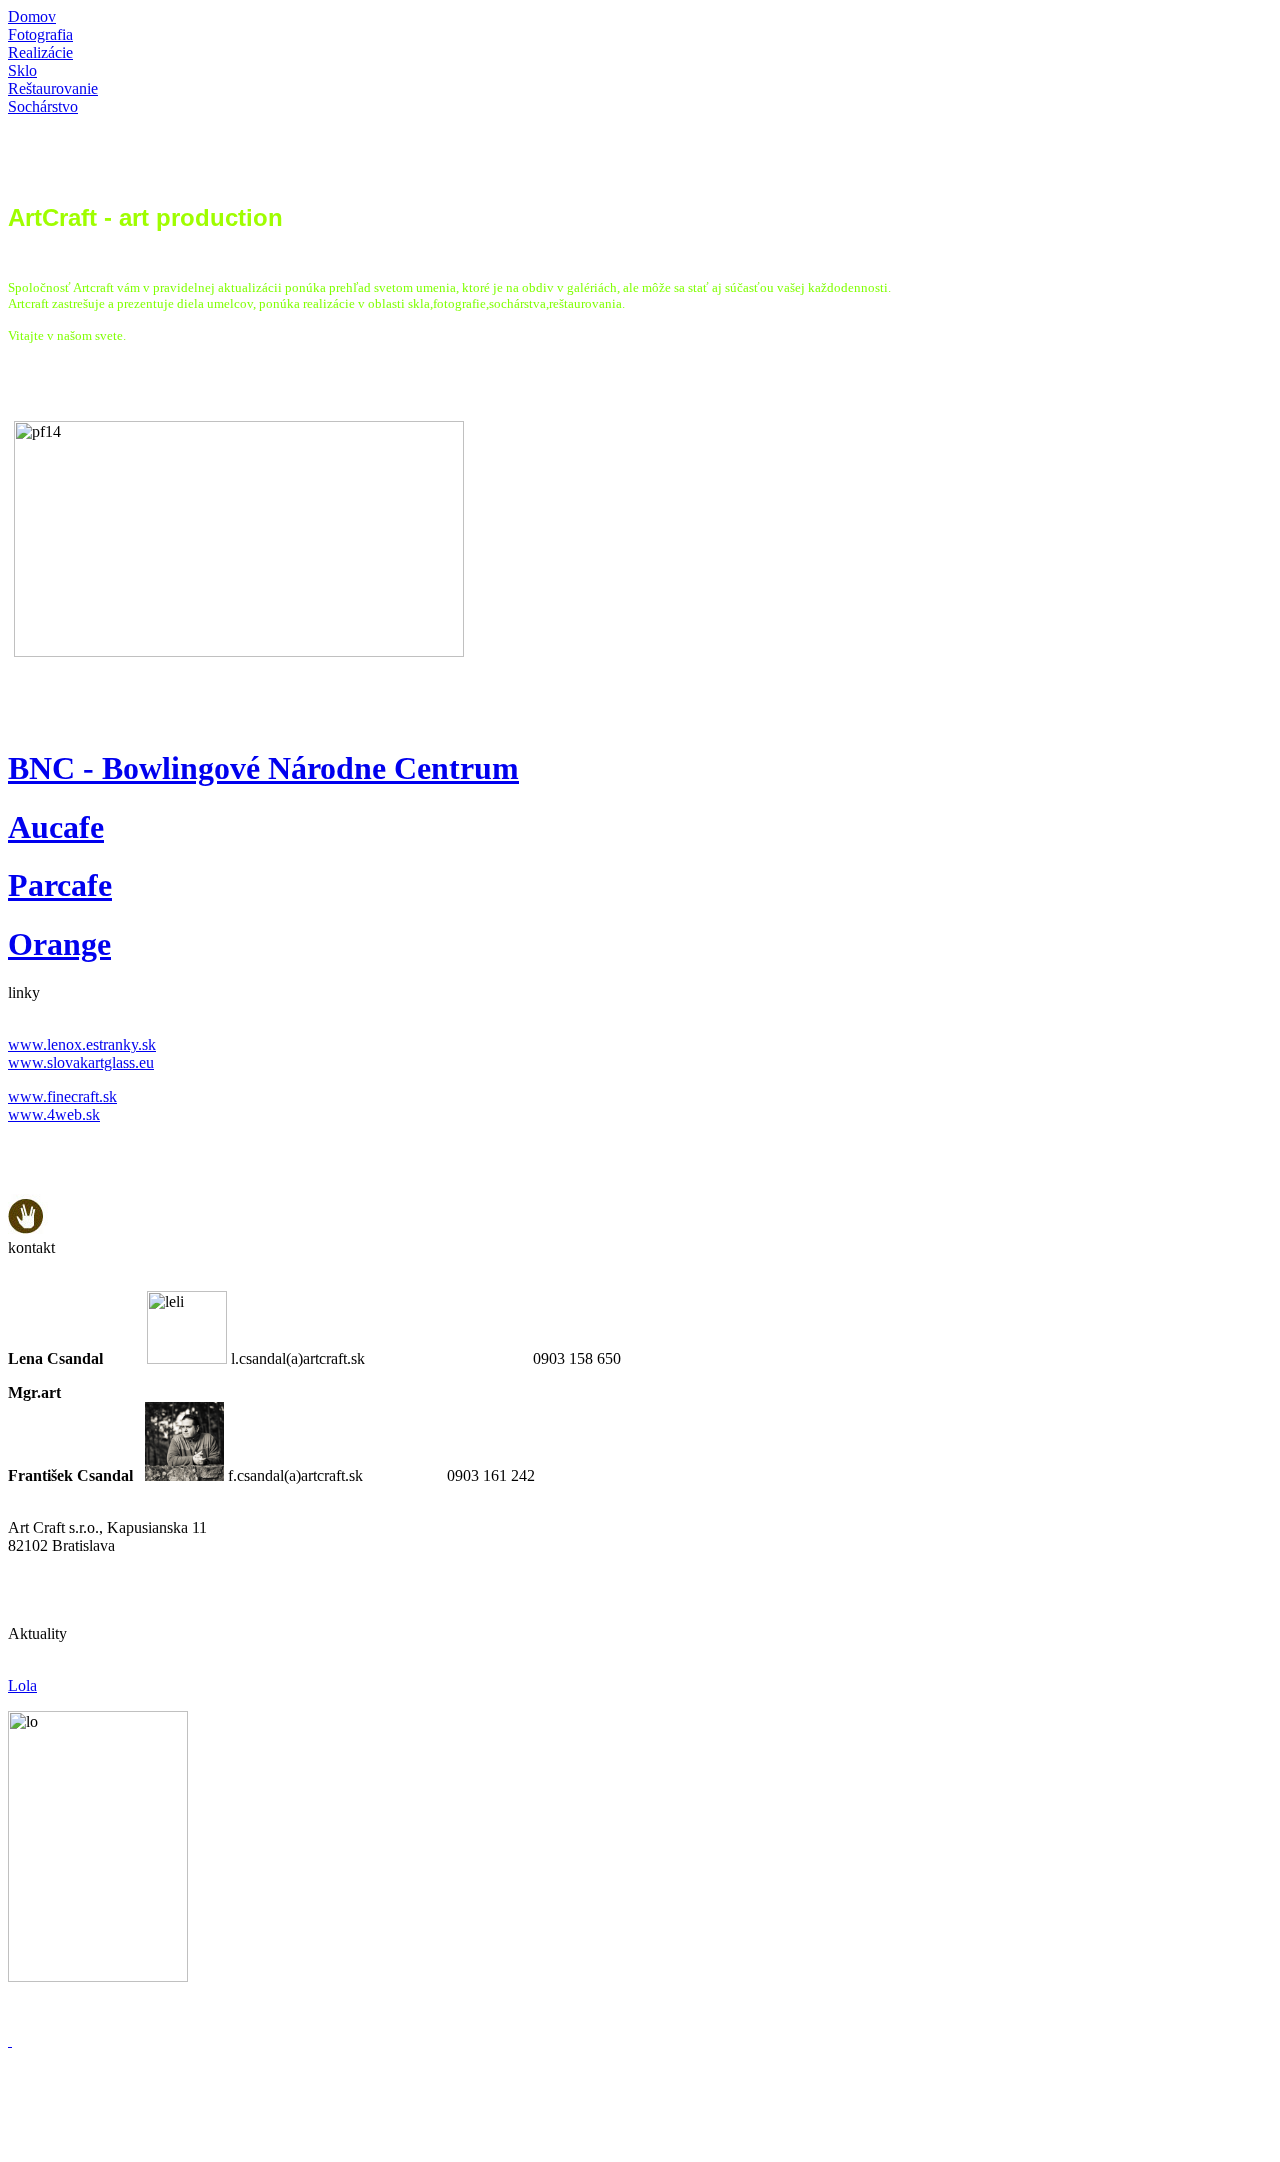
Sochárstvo (43, 106)
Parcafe (60, 885)
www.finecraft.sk (62, 1096)
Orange (59, 944)
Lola (22, 1685)
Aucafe (56, 827)
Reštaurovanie (53, 88)
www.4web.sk (54, 1114)
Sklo (22, 70)
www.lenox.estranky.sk (82, 1044)
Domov (32, 16)
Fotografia (40, 34)
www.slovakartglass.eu (81, 1062)
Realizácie (40, 52)
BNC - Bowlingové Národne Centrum (263, 768)
